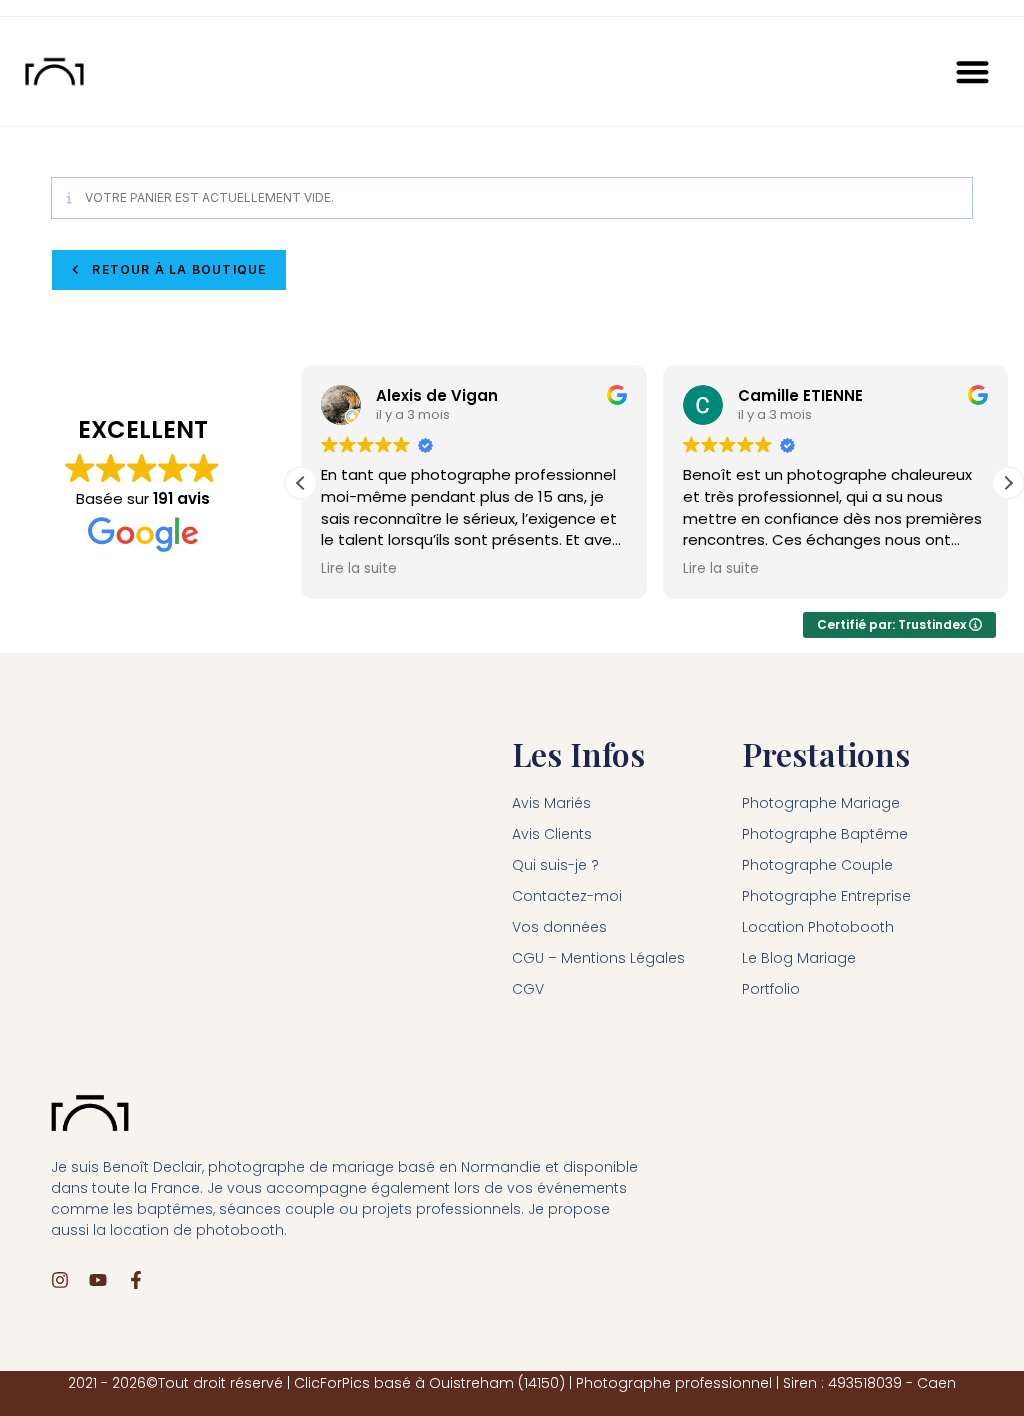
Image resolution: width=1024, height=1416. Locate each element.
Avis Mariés (551, 803)
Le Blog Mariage (799, 958)
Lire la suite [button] (359, 569)
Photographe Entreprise (826, 896)
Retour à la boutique (177, 269)
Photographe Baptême (825, 834)
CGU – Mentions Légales (598, 958)
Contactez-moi (567, 896)
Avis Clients (552, 834)
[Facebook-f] (136, 1280)
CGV (528, 989)
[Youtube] (98, 1280)
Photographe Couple (817, 865)
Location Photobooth (818, 927)
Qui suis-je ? (555, 865)
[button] (973, 71)
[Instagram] (60, 1280)
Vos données (559, 927)
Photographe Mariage (821, 803)
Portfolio (771, 989)
